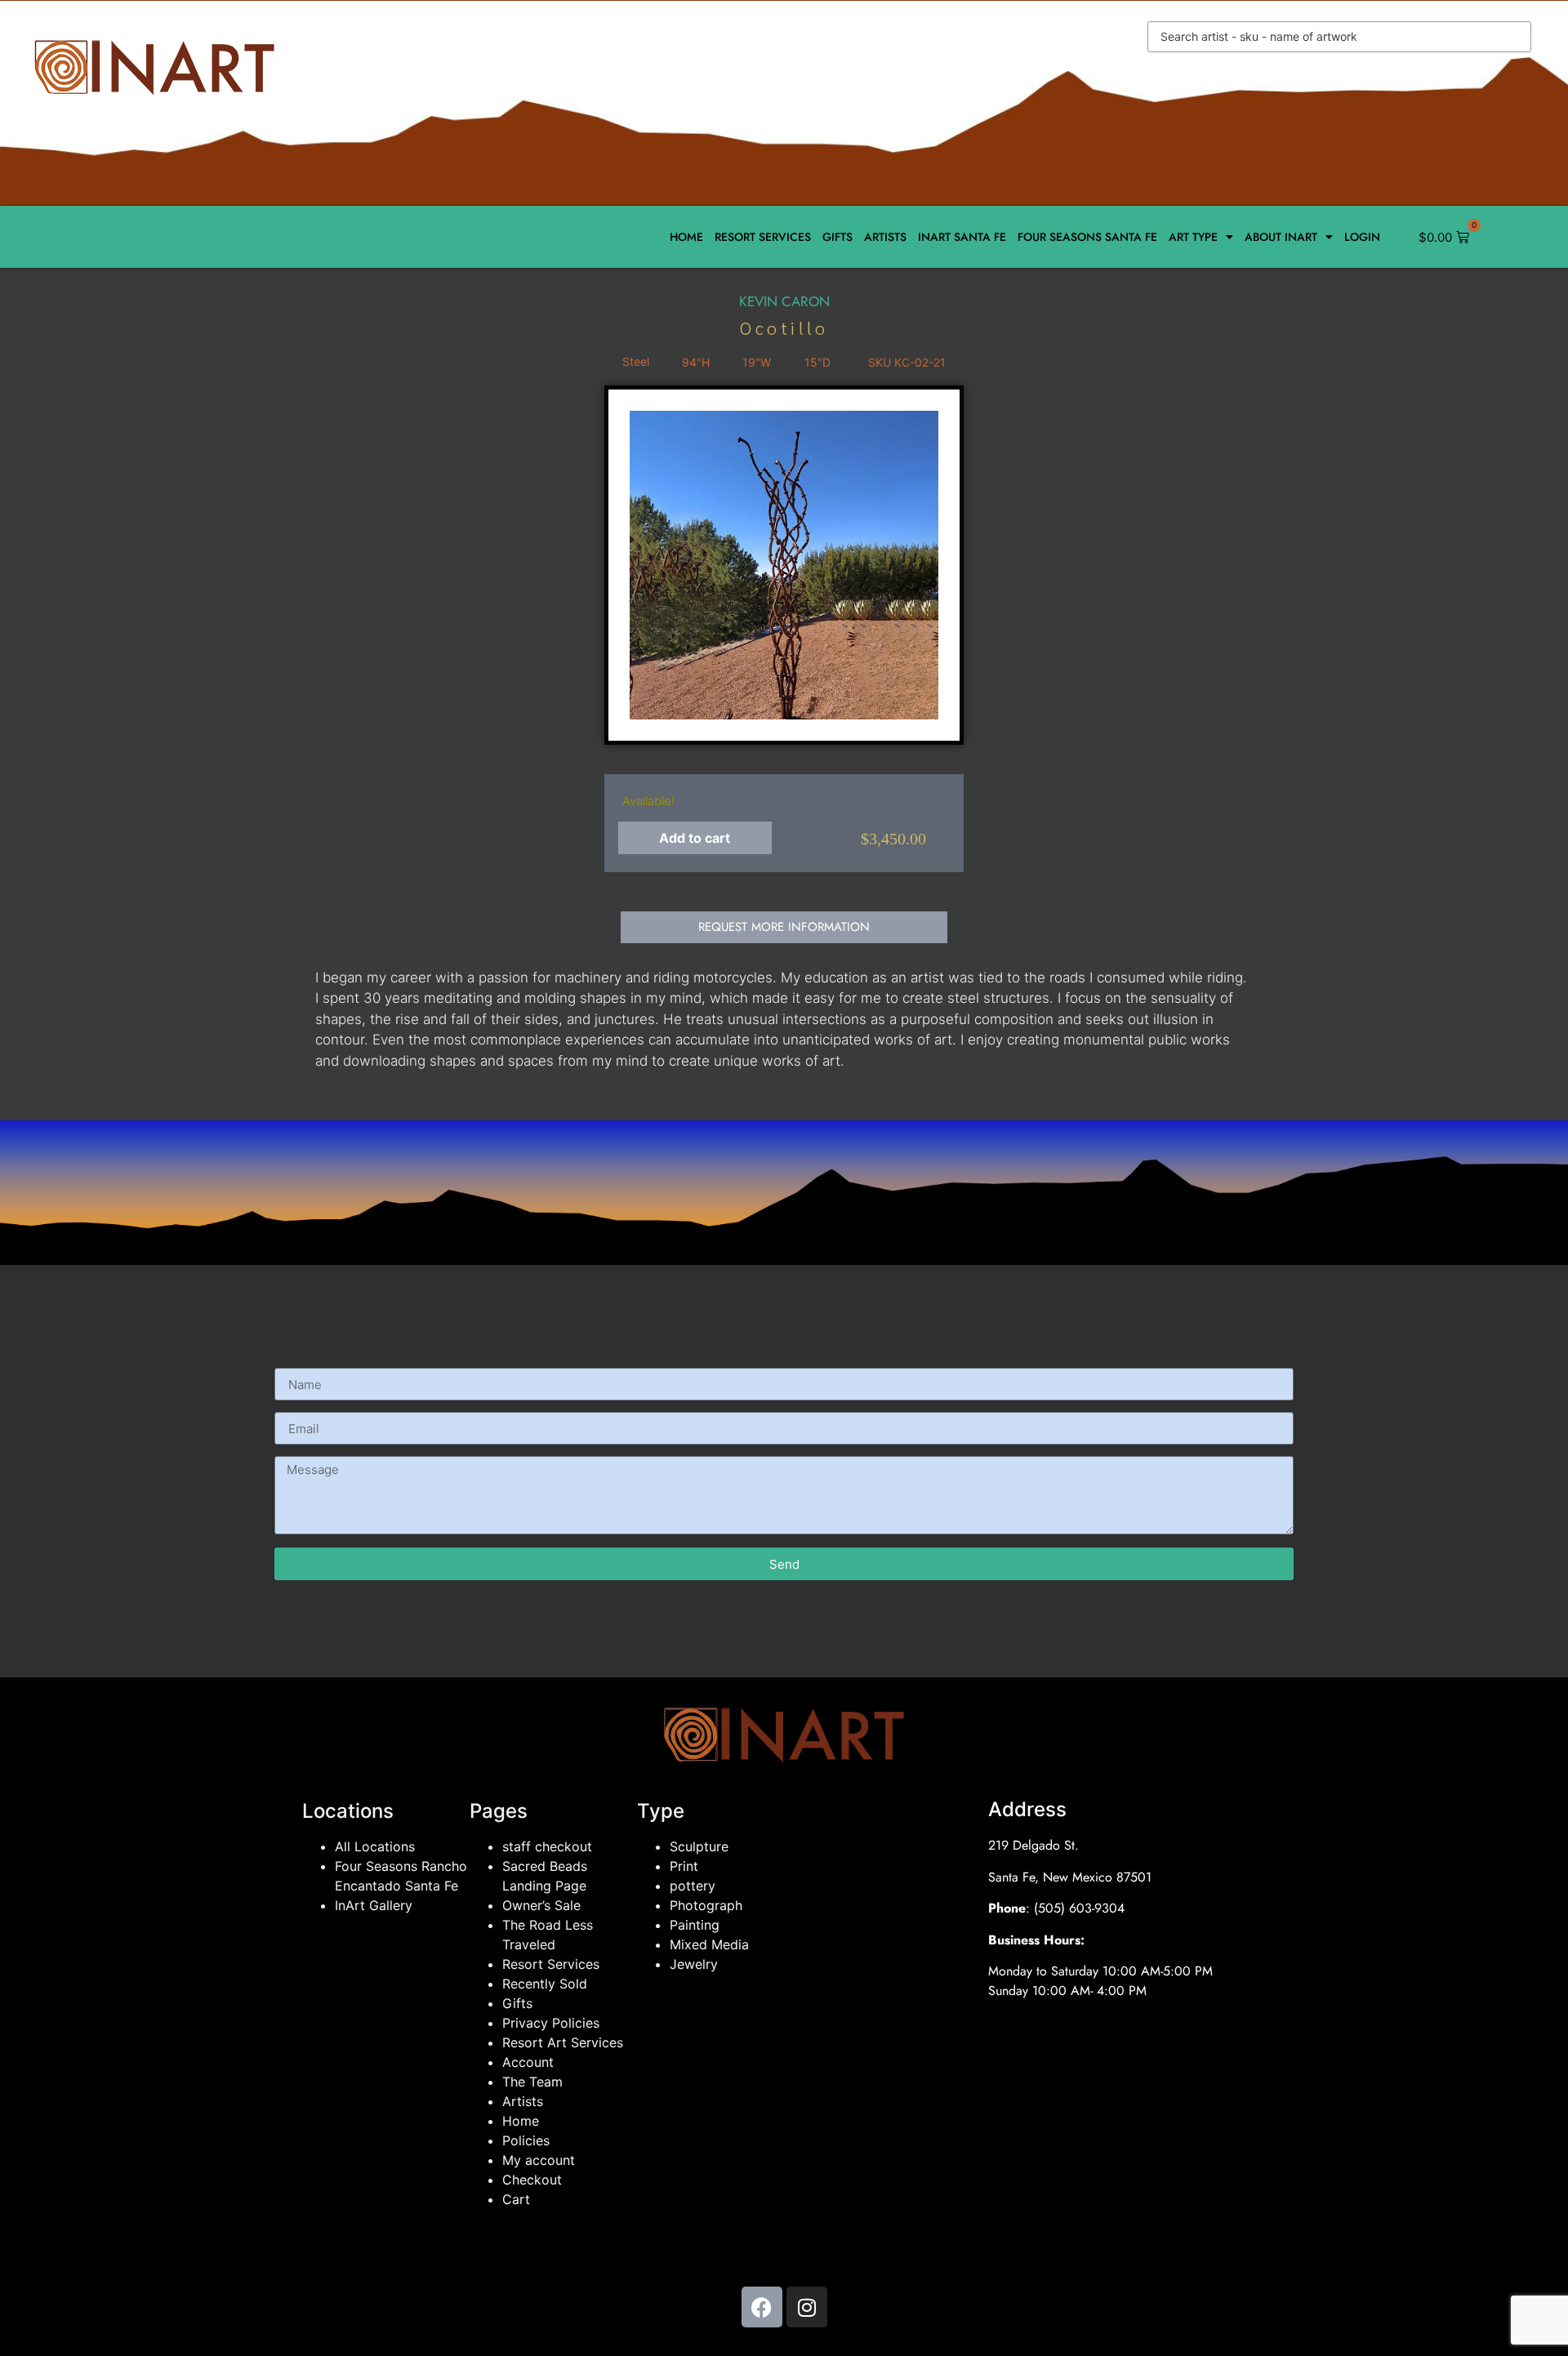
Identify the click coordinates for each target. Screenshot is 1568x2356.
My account (539, 2160)
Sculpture (699, 1846)
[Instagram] (807, 2307)
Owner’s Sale (541, 1905)
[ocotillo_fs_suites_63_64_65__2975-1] (784, 565)
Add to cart (695, 838)
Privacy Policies (551, 2023)
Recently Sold (545, 1984)
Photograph (706, 1905)
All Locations (375, 1846)
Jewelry (694, 1964)
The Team (532, 2082)
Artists (885, 237)
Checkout (532, 2180)
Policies (526, 2140)
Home (686, 237)
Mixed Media (709, 1944)
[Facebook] (762, 2307)
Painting (695, 1925)
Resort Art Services (563, 2042)
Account (528, 2062)
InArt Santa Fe (962, 237)
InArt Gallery (374, 1905)
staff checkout (547, 1846)
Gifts (837, 237)
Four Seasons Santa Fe (1087, 237)
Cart (516, 2199)
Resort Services (763, 237)
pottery (693, 1886)
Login (1362, 237)
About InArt (1281, 237)
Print (684, 1866)
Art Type (1193, 237)
